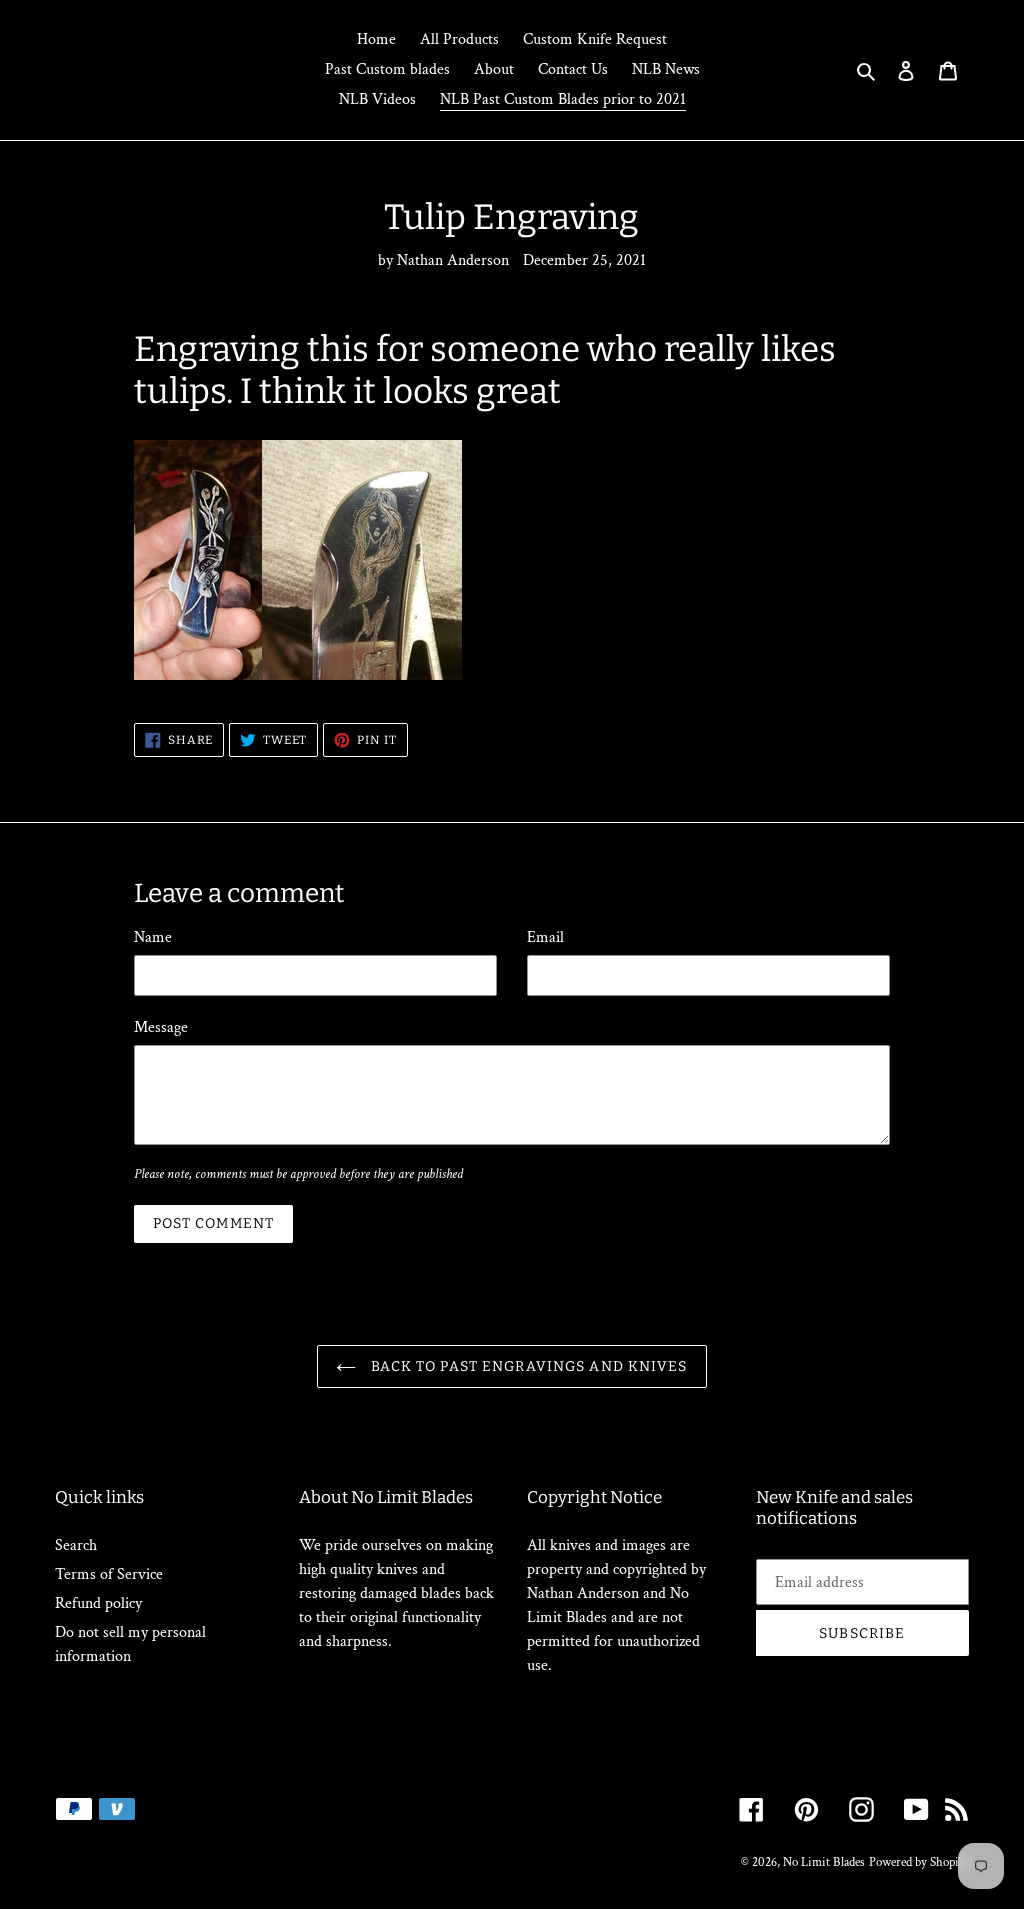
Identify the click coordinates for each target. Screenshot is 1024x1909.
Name (153, 937)
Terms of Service (109, 1574)
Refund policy (98, 1603)
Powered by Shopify (919, 1862)
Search (76, 1545)
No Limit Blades (824, 1862)
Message (161, 1027)
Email (545, 937)
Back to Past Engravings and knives (526, 1366)
